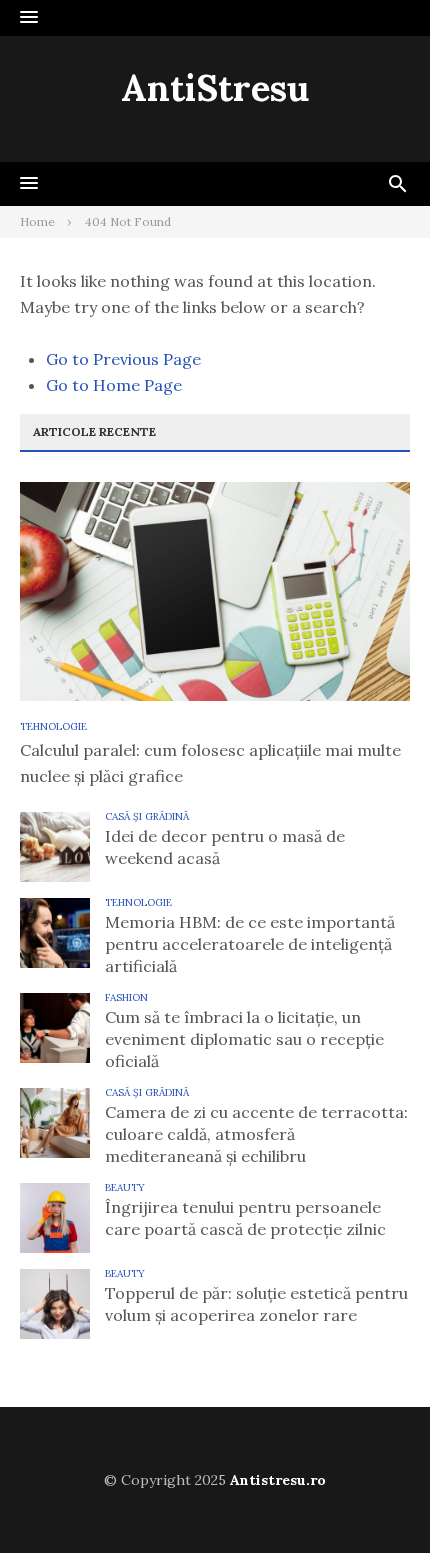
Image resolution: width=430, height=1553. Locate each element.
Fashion (126, 997)
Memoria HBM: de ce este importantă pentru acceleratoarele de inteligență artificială (250, 944)
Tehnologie (53, 726)
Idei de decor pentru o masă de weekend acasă (225, 847)
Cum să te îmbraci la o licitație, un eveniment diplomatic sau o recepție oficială (244, 1039)
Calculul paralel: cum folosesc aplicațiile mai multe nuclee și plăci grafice (210, 763)
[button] (29, 18)
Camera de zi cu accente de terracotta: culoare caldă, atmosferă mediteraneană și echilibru (256, 1134)
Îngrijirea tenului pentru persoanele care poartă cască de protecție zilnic (245, 1218)
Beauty (125, 1187)
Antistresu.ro (278, 1480)
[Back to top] (374, 1497)
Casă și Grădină (147, 816)
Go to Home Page (114, 385)
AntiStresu (215, 88)
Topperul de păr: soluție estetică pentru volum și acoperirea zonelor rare (256, 1304)
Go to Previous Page (123, 359)
